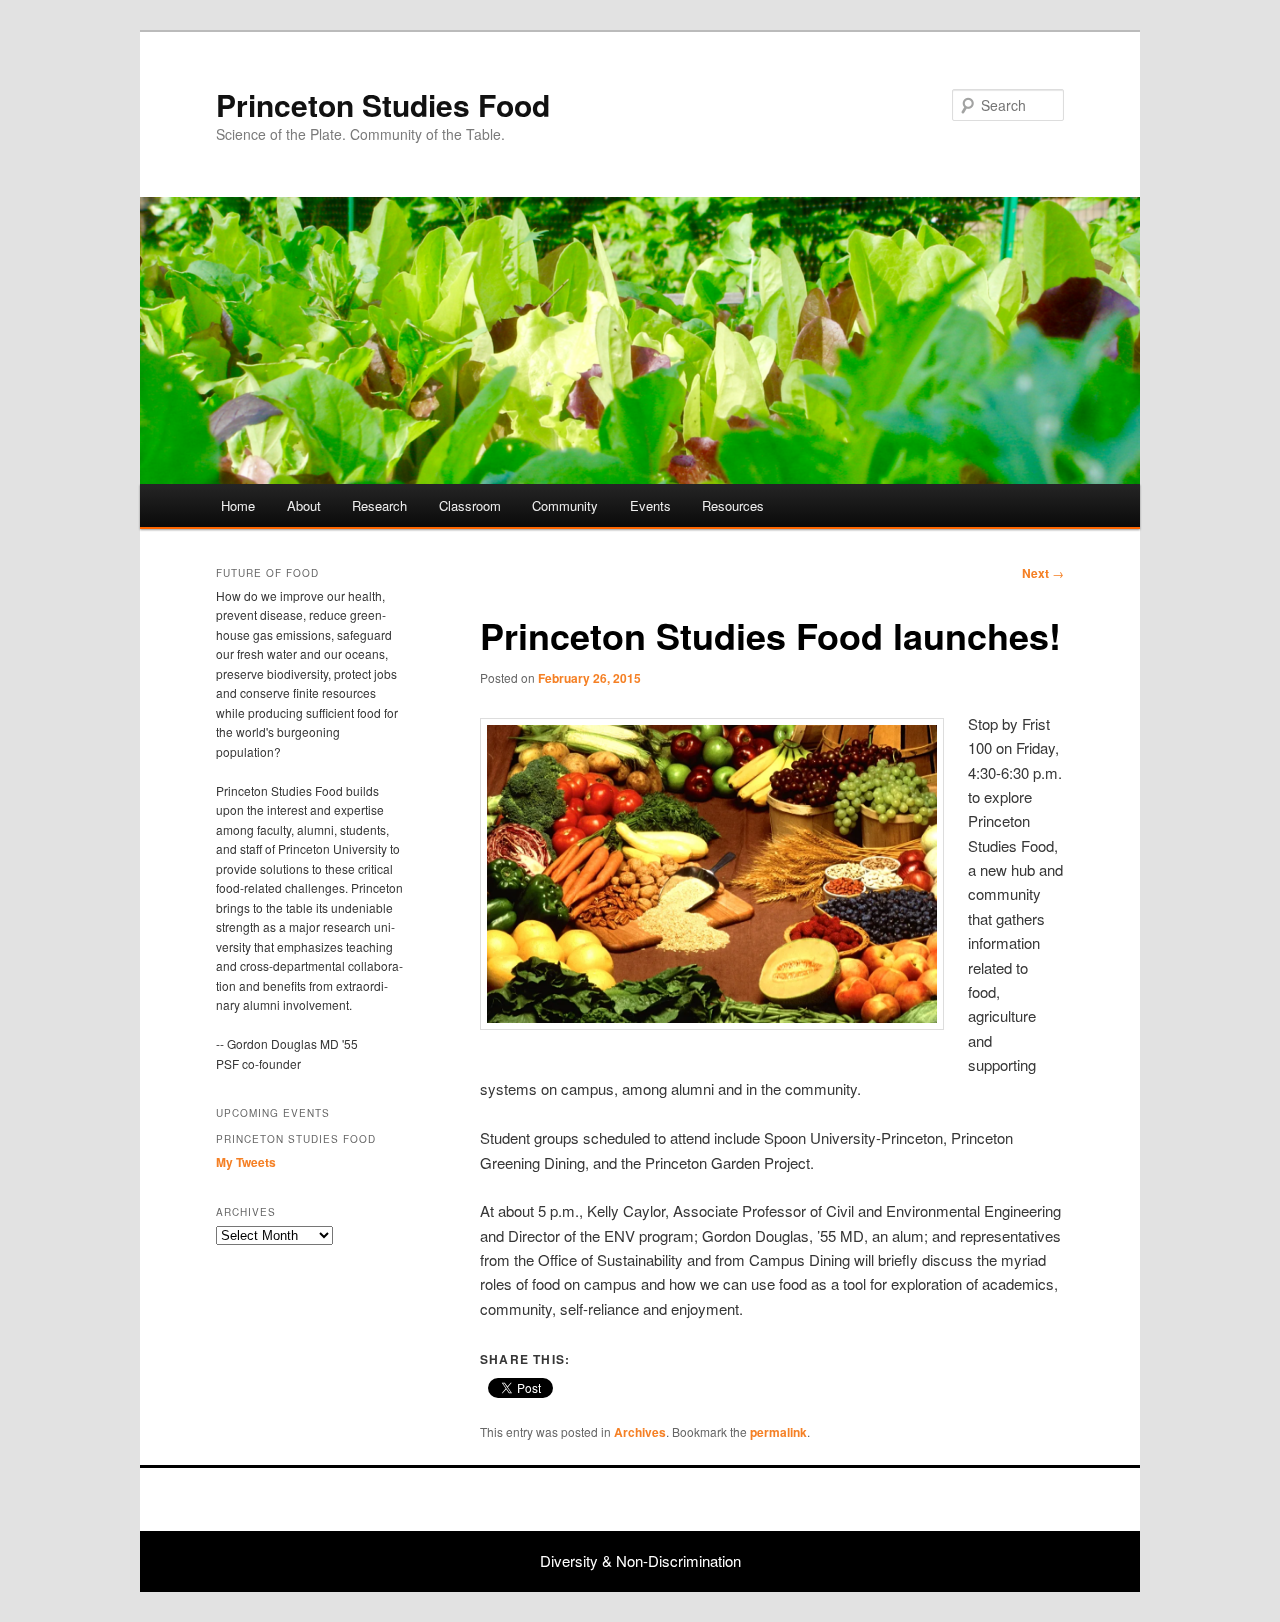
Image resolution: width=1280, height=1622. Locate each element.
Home (238, 505)
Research (379, 505)
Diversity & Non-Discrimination (640, 1560)
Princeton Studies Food (383, 104)
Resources (733, 505)
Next (1043, 573)
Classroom (470, 505)
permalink (778, 1432)
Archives (640, 1432)
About (304, 505)
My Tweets (246, 1162)
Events (650, 505)
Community (565, 505)
